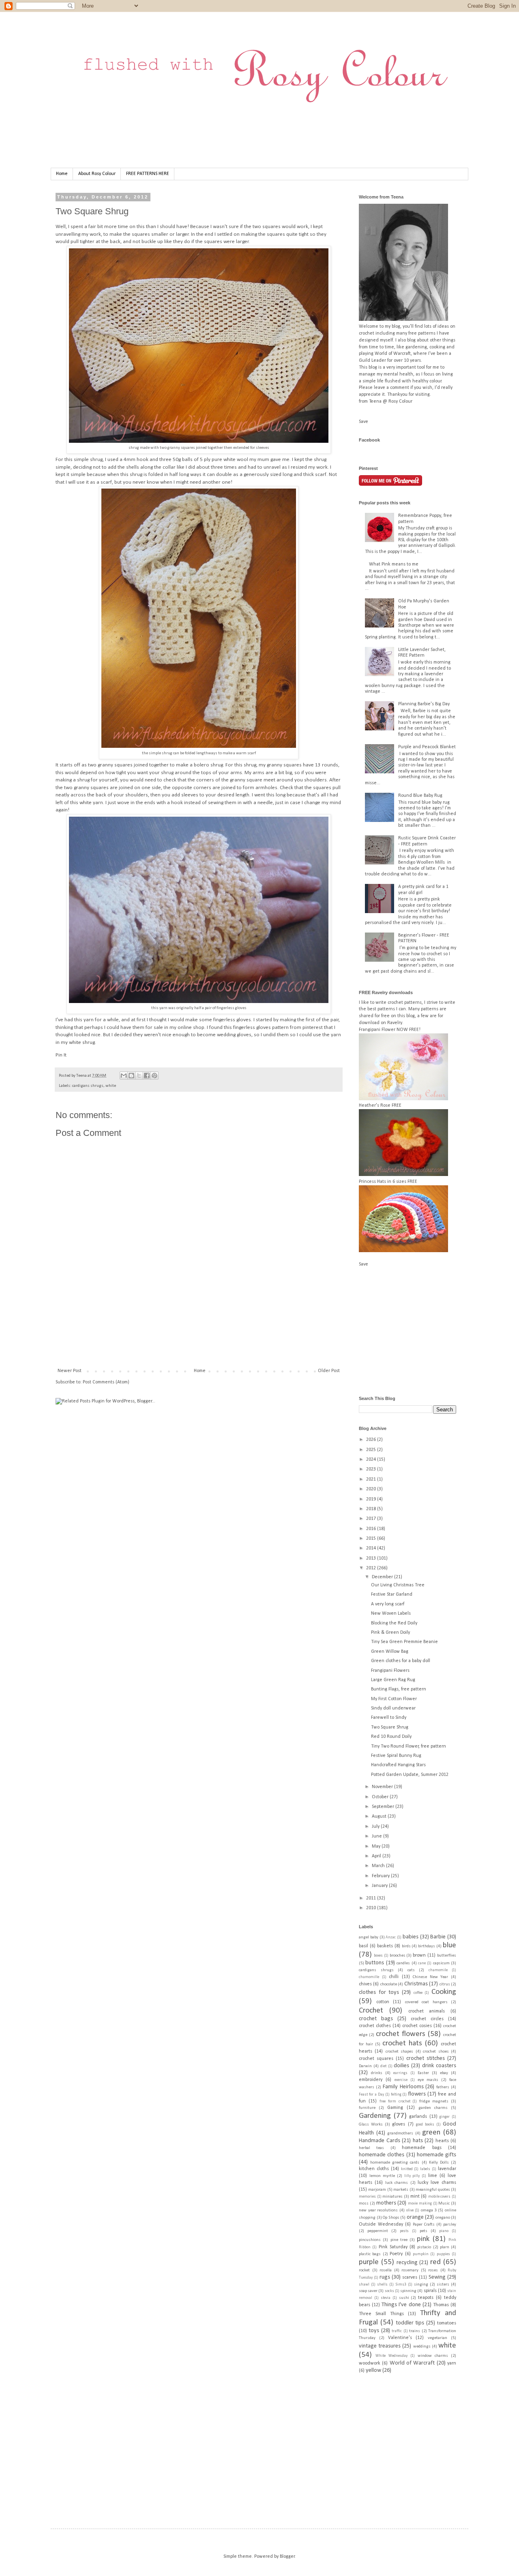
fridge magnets (434, 2101)
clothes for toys (379, 1992)
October (381, 1797)
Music (444, 2204)
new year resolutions (378, 2210)
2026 (372, 1440)
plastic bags (370, 2254)
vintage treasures (380, 2346)
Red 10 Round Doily (391, 1737)
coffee (418, 1993)
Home (62, 174)
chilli (394, 1977)
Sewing (437, 2277)
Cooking (444, 1992)
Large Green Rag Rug (393, 1680)
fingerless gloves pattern (261, 1028)
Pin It (61, 1055)
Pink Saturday (393, 2247)
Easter (423, 2073)
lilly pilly (412, 2176)
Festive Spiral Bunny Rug (396, 1756)
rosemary (410, 2270)
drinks (377, 2073)
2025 (372, 1450)
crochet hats (402, 2044)
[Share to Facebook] (147, 1076)
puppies (443, 2254)
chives (365, 1984)
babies (411, 1937)
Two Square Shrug (390, 1727)
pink (423, 2239)
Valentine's (400, 2338)
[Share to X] (139, 1076)
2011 (372, 1898)
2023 (372, 1469)
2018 (372, 1509)
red (435, 2262)
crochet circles (427, 2019)
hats (418, 2141)
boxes (378, 1956)
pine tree (399, 2240)
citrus (445, 1984)
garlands (418, 2117)
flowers (417, 2094)
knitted (407, 2169)
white (111, 1086)
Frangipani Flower (377, 1030)
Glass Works (371, 2125)
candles (403, 1963)
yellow (373, 2370)
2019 (372, 1499)
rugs (385, 2277)
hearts (442, 2141)
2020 (372, 1489)
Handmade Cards (380, 2141)
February (381, 1876)
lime (433, 2176)
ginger (445, 2117)
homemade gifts (436, 2155)
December (383, 1577)
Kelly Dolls (439, 2163)
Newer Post (70, 1371)
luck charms (397, 2183)
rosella (386, 2270)
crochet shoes (436, 2052)
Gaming (395, 2108)
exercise (401, 2080)
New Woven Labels (391, 1613)
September (384, 1807)
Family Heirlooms (403, 2087)
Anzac (391, 1937)
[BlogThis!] (131, 1076)
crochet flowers (401, 2034)
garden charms (433, 2108)
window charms (433, 2356)
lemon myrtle (382, 2176)
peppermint (378, 2231)
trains (415, 2331)
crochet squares (376, 2059)
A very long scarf (388, 1604)
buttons (375, 1963)
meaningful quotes (433, 2190)
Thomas (441, 2305)
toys (374, 2331)
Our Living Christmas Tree (398, 1585)
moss (364, 2204)
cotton (383, 2002)
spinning (408, 2291)
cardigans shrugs (88, 1086)
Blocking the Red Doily (394, 1623)
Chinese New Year (430, 1977)
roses (433, 2270)
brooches (398, 1956)
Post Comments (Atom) (106, 1382)
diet (383, 2066)
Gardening (375, 2116)
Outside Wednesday (381, 2224)
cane (422, 1963)
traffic (397, 2331)
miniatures (392, 2197)
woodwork (370, 2363)
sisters (443, 2285)
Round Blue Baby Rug (420, 796)
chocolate (389, 1984)
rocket (364, 2270)
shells (382, 2285)
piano (444, 2231)
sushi (404, 2298)
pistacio (424, 2247)
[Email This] (124, 1076)
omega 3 (429, 2210)
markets (401, 2190)
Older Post (329, 1371)
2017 (372, 1519)
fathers (443, 2087)
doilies (401, 2066)
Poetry (396, 2254)
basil (364, 1946)
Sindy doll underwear (393, 1708)
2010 (372, 1908)
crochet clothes (375, 2026)
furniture (367, 2108)
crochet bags (376, 2019)
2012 (372, 1568)
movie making (420, 2204)
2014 (372, 1548)
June (377, 1836)
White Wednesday (391, 2356)
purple (369, 2262)
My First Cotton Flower (394, 1699)
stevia (386, 2298)
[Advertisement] (203, 1340)
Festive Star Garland (392, 1594)
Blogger (287, 2557)
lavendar (447, 2169)
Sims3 (401, 2285)
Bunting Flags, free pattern (399, 1689)
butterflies (447, 1956)
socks (389, 2291)
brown (419, 1955)
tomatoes (447, 2323)
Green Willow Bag (390, 1652)
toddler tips (410, 2323)
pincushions (370, 2240)
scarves (410, 2277)
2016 (372, 1529)
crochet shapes (399, 2052)
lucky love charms (437, 2183)
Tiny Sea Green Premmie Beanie (404, 1642)
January (380, 1886)
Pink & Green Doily (390, 1633)
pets (424, 2231)
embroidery (371, 2080)
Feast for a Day (371, 2095)
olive (410, 2210)
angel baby (369, 1937)
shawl (364, 2285)
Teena (82, 1076)
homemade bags (421, 2148)
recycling (407, 2263)
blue (449, 1945)
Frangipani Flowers (390, 1671)
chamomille (369, 1977)
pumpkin (421, 2254)
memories (367, 2197)
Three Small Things (381, 2314)
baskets (385, 1946)
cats (411, 1970)
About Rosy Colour (97, 174)
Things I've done (401, 2305)
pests (404, 2231)
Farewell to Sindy (389, 1718)
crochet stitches (426, 2058)
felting (396, 2095)
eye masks (428, 2080)
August (380, 1816)
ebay (444, 2073)
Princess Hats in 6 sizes (383, 1182)
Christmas (416, 1984)
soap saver (368, 2291)
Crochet (371, 2011)
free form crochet (395, 2101)
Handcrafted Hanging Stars (398, 1765)
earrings (400, 2073)
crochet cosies (417, 2026)
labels (425, 2169)
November (383, 1787)
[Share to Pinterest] (154, 1076)
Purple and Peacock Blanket (427, 747)
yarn (452, 2363)
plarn (445, 2247)
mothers (386, 2203)
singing (421, 2285)
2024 (372, 1460)
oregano (443, 2218)
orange (415, 2217)
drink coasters (439, 2066)
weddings (422, 2347)
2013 (372, 1558)
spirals (430, 2291)
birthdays (427, 1946)
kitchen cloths (374, 2169)
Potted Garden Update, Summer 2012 (410, 1775)
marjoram (377, 2190)
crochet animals (427, 2011)
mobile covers (440, 2197)
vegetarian (438, 2338)
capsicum (441, 1963)
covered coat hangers (426, 2002)
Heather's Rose (375, 1106)
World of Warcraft (412, 2363)
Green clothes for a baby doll (401, 1661)
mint (415, 2196)
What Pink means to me (394, 564)
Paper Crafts (424, 2225)
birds (406, 1946)
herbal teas (371, 2148)
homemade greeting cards (395, 2163)
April (377, 1856)
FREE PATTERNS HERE (148, 174)
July (376, 1827)
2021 (372, 1479)
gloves (399, 2124)
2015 (372, 1539)
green (431, 2133)
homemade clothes (382, 2155)
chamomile (438, 1970)
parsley (450, 2225)
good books (425, 2125)
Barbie (438, 1937)
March (379, 1866)
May (377, 1846)
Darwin (365, 2066)
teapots (426, 2298)
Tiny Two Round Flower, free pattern (409, 1746)
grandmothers (400, 2133)
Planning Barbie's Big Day (424, 704)
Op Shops (391, 2218)
